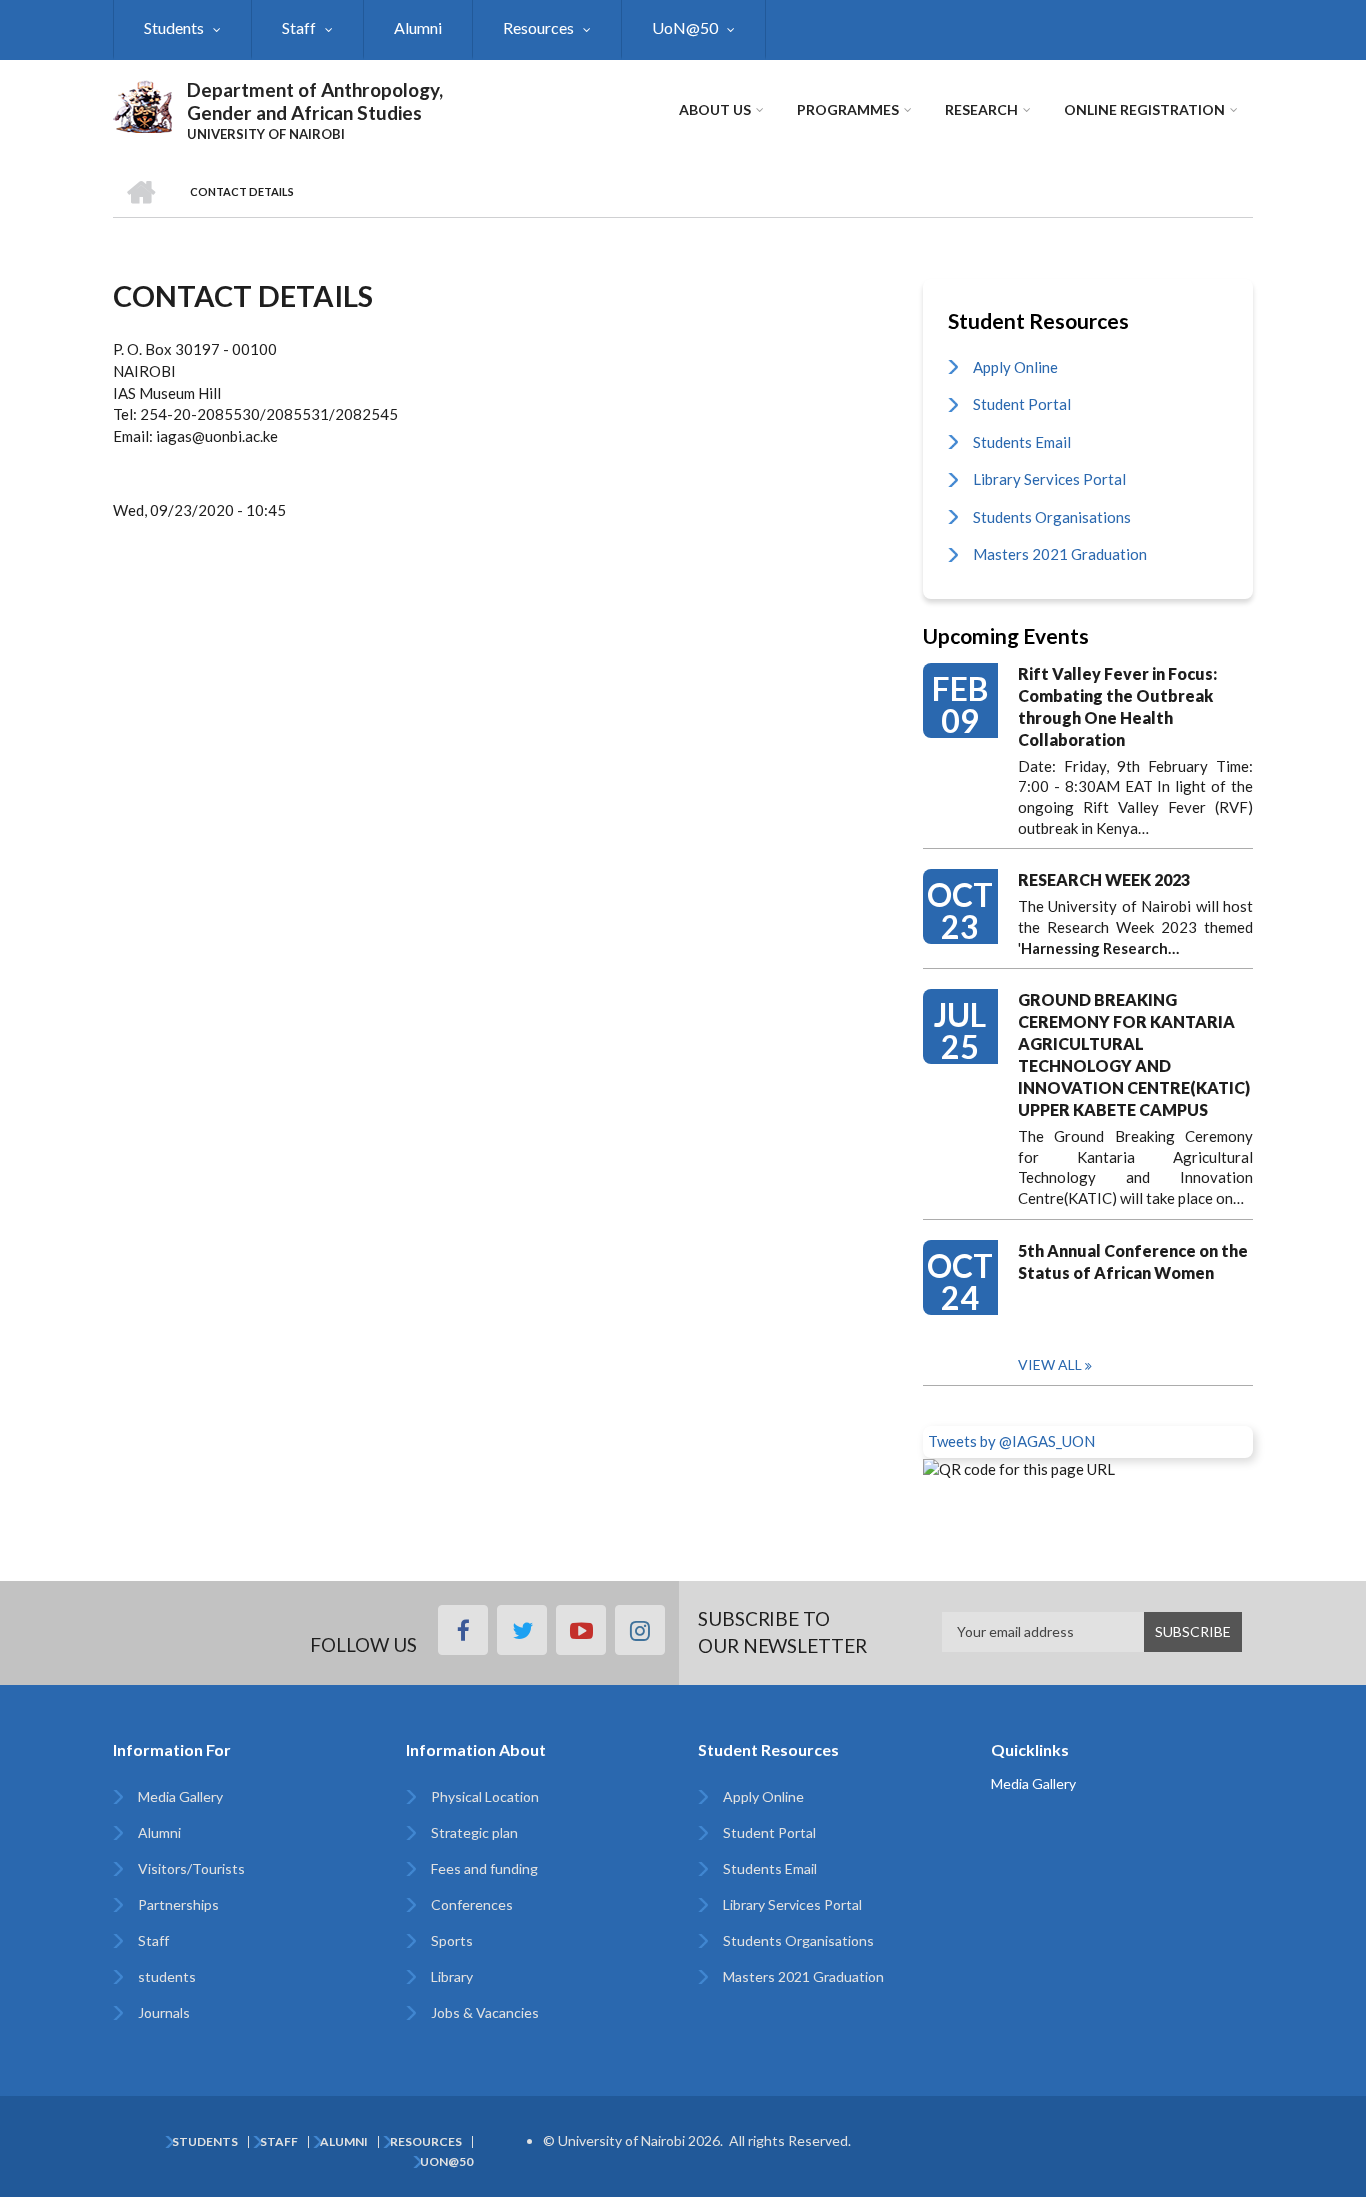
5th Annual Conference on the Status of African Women (1133, 1261)
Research (981, 109)
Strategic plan (474, 1832)
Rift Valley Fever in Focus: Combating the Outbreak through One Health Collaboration (1117, 706)
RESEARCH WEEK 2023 (1104, 879)
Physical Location (485, 1796)
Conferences (472, 1904)
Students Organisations (1052, 517)
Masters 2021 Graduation (1060, 554)
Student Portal (1022, 404)
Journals (164, 2012)
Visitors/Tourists (191, 1868)
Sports (452, 1940)
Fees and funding (484, 1868)
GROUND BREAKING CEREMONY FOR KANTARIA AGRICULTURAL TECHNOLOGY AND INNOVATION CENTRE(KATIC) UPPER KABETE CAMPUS (1134, 1054)
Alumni (418, 27)
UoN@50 (685, 27)
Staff (299, 27)
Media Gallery (180, 1796)
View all (1050, 1364)
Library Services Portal (1049, 479)
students (167, 1976)
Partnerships (178, 1904)
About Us (715, 109)
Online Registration (1144, 109)
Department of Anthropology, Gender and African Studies (315, 101)
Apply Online (1015, 367)
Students (174, 27)
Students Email (1022, 442)
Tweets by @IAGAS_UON (1011, 1441)
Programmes (848, 109)
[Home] (142, 104)
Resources (538, 27)
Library (452, 1976)
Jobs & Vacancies (485, 2012)
